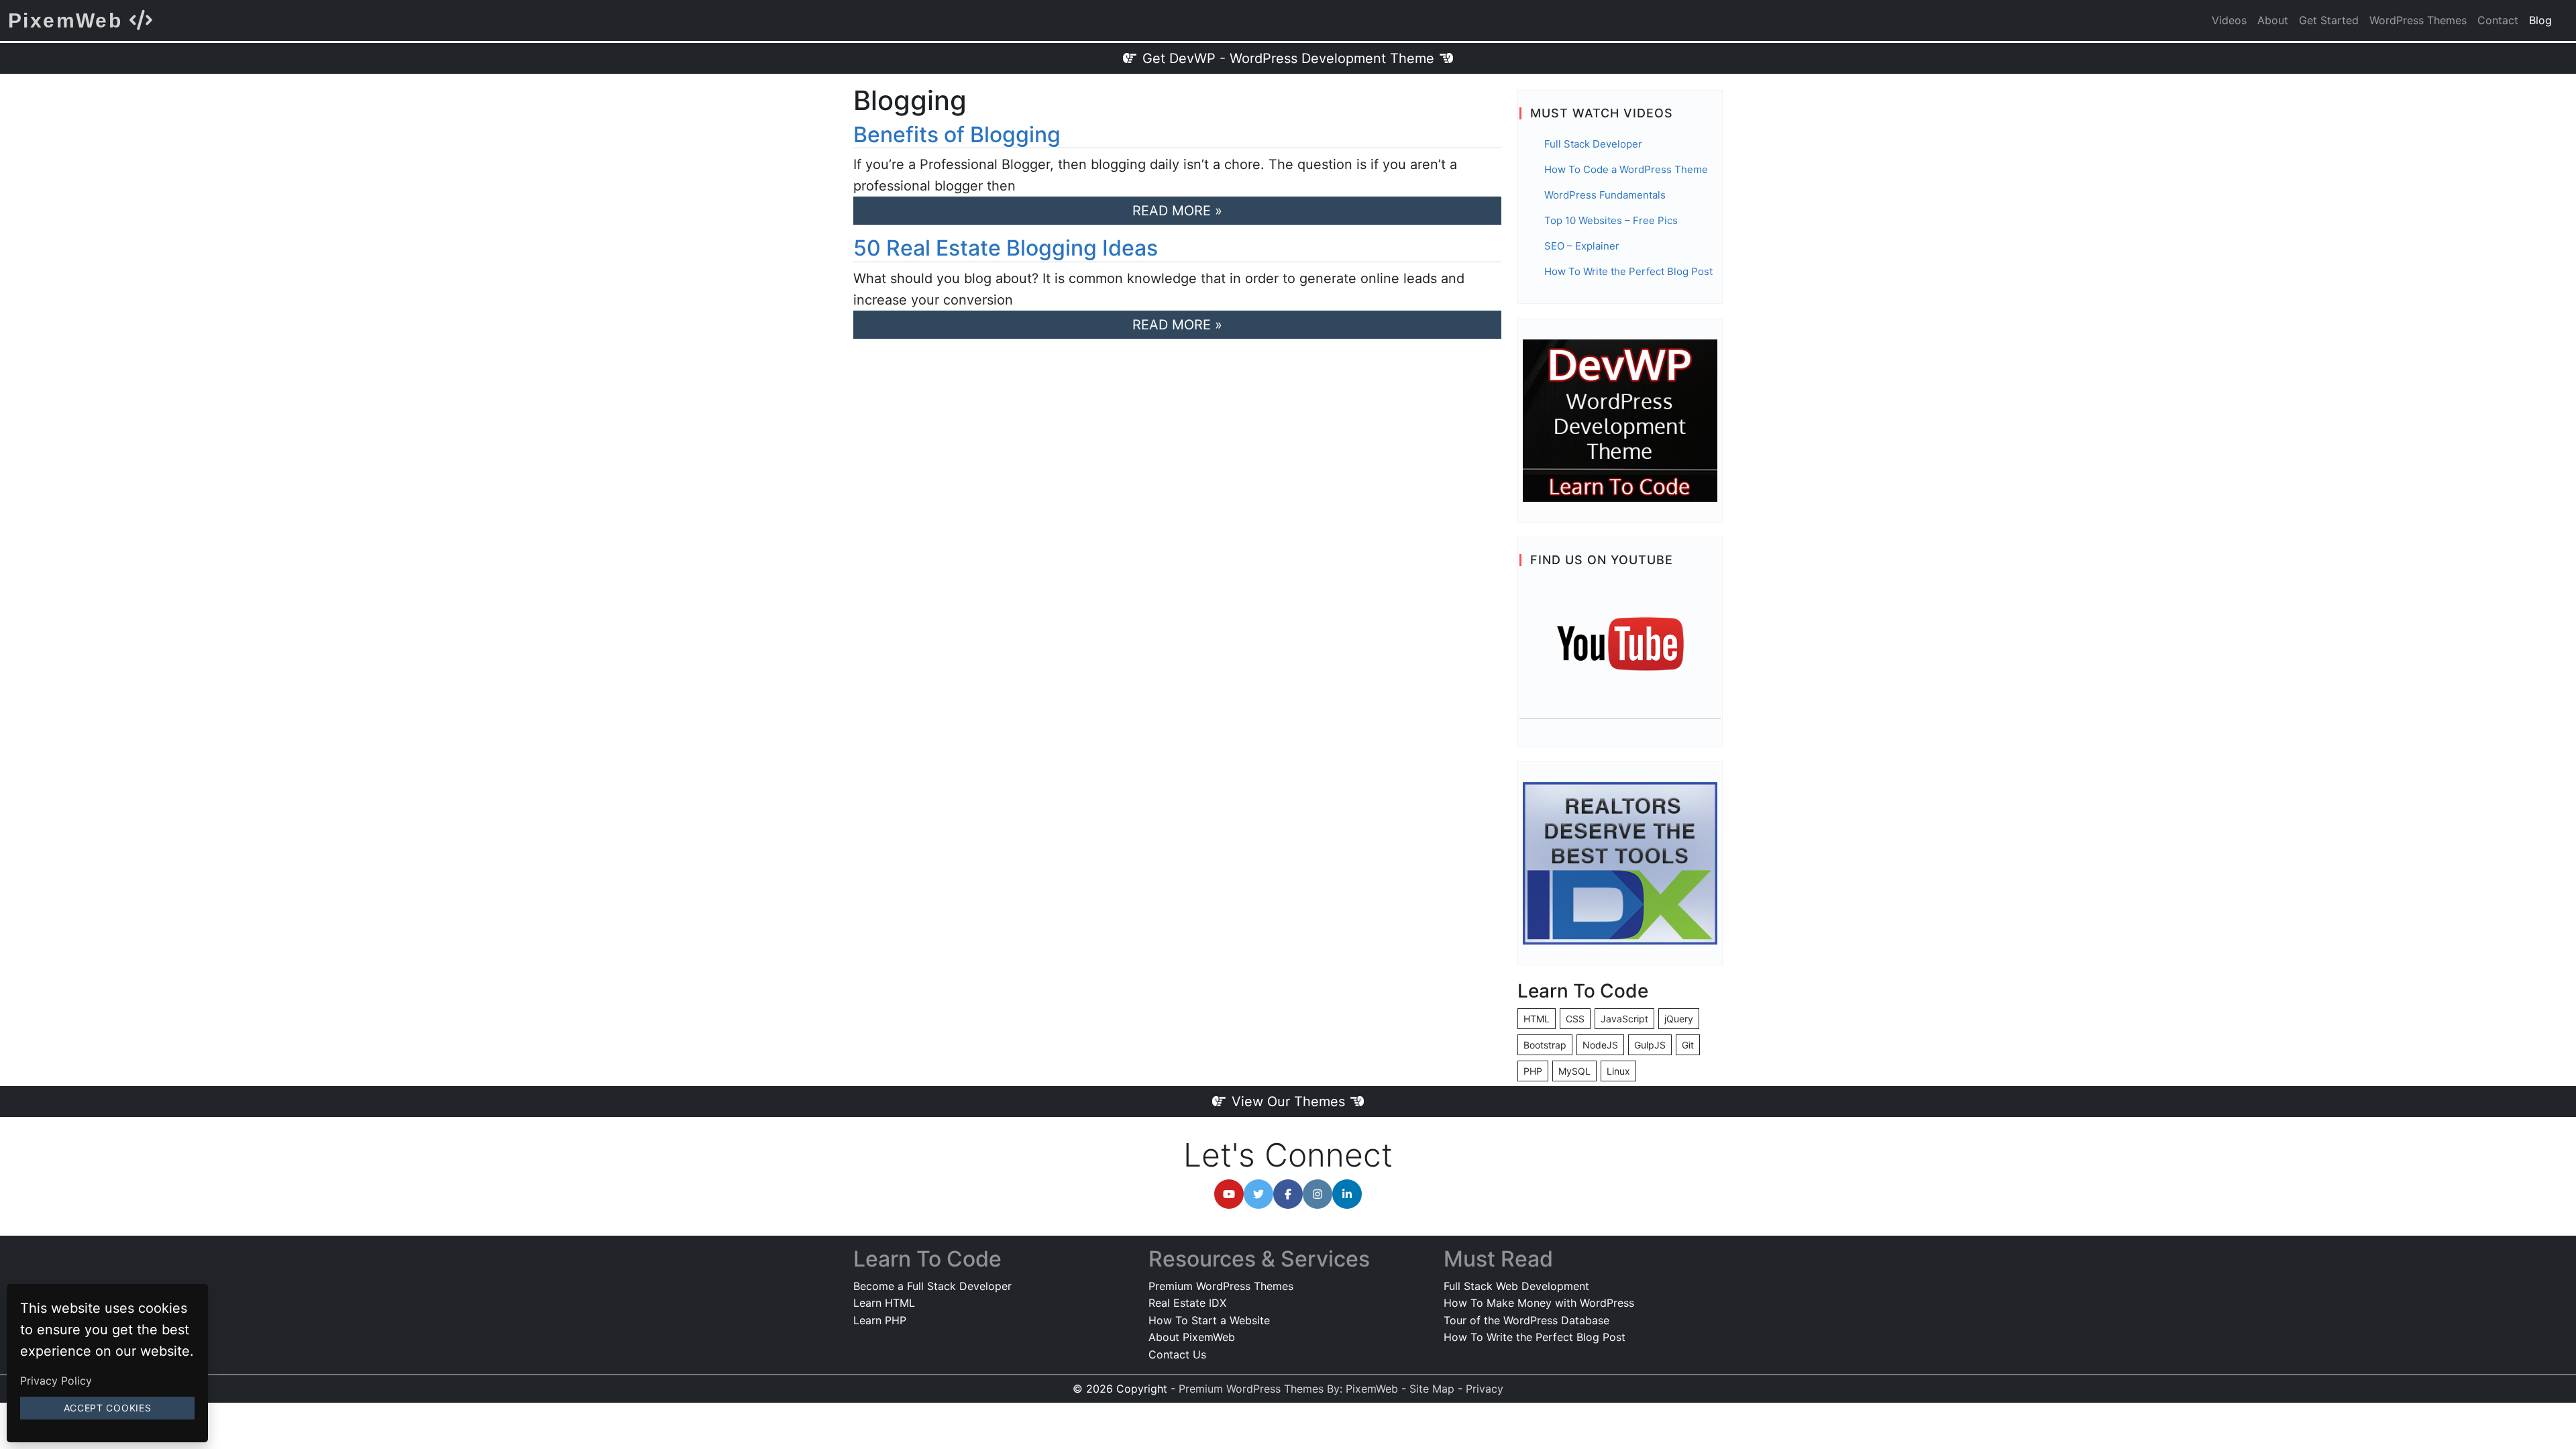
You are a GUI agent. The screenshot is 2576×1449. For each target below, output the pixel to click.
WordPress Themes (2418, 20)
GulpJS (1650, 1045)
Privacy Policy (56, 1381)
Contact (2498, 20)
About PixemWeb (1192, 1337)
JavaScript (1624, 1019)
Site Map (1432, 1389)
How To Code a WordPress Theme (1626, 169)
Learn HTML (884, 1303)
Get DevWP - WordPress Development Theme (1288, 58)
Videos (2229, 20)
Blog (2540, 20)
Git (1688, 1045)
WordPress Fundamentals (1605, 195)
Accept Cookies (108, 1408)
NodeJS (1600, 1045)
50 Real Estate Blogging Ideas (1006, 248)
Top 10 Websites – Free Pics (1611, 220)
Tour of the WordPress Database (1526, 1320)
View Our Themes (1288, 1102)
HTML (1537, 1019)
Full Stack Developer (1593, 144)
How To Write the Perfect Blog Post (1628, 271)
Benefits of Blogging (957, 135)
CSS (1575, 1019)
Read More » (1177, 211)
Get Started (2329, 20)
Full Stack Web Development (1516, 1286)
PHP (1533, 1071)
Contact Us (1177, 1354)
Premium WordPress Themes (1221, 1286)
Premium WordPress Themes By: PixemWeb (1290, 1389)
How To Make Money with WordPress (1539, 1303)
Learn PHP (880, 1320)
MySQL (1574, 1071)
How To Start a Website (1209, 1320)
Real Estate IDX (1187, 1303)
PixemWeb (69, 20)
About (2273, 20)
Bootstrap (1545, 1045)
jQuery (1679, 1019)
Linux (1618, 1071)
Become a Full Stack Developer (932, 1286)
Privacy (1485, 1389)
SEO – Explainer (1582, 246)
